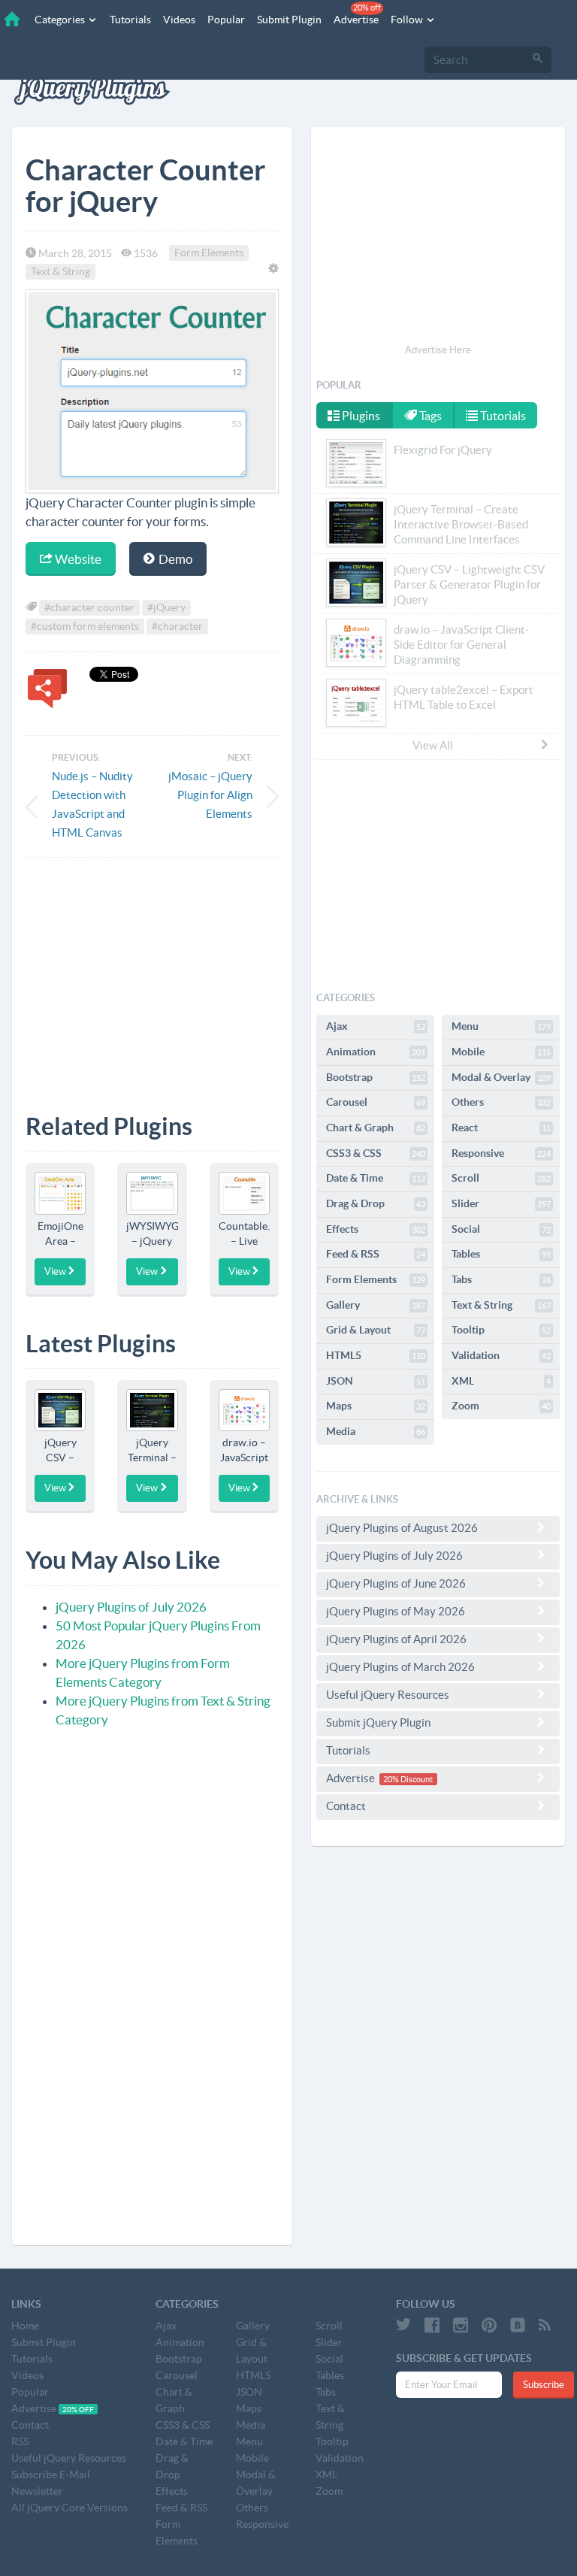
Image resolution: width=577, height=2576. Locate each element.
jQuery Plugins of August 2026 (402, 1528)
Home (25, 2326)
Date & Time (376, 1178)
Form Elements (209, 253)
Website (77, 559)
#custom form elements (85, 626)
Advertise (357, 14)
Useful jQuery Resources (388, 1695)
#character (177, 626)
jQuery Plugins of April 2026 (396, 1639)
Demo (174, 559)
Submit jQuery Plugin (378, 1722)
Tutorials (130, 20)
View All (433, 745)
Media (376, 1431)
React (501, 1128)
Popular (226, 20)
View (55, 1271)
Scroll (501, 1178)
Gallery (376, 1305)
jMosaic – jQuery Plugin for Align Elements (210, 795)
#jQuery (166, 607)
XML (501, 1381)
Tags (429, 416)
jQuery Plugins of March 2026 (400, 1667)
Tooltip (501, 1330)
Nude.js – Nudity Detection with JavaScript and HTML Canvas (92, 804)
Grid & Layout (376, 1330)
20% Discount (408, 1779)
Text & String (60, 272)
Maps (376, 1406)
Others (501, 1102)
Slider (501, 1203)
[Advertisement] (152, 974)
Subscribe (544, 2385)
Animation (376, 1052)
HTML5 (376, 1355)
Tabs (501, 1279)
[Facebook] (432, 2325)
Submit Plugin (289, 20)
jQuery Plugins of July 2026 (131, 1607)
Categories (61, 20)
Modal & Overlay (501, 1077)
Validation (501, 1355)
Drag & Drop (376, 1203)
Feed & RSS (376, 1254)
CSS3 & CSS (376, 1153)
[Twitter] (403, 2325)
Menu (501, 1026)
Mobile (501, 1052)
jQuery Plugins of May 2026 (396, 1611)
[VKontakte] (518, 2325)
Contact (346, 1806)
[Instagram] (461, 2325)
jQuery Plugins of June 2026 (396, 1583)
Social (501, 1229)
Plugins (360, 416)
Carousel (376, 1102)
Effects (376, 1229)
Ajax (376, 1026)
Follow (408, 20)
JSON (376, 1381)
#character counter (89, 607)
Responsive (501, 1153)
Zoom (501, 1406)
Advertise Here (438, 350)
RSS (20, 2441)
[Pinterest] (489, 2325)
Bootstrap (376, 1077)
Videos (179, 20)
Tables (501, 1254)
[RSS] (545, 2325)
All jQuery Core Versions (69, 2508)
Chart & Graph (376, 1128)
